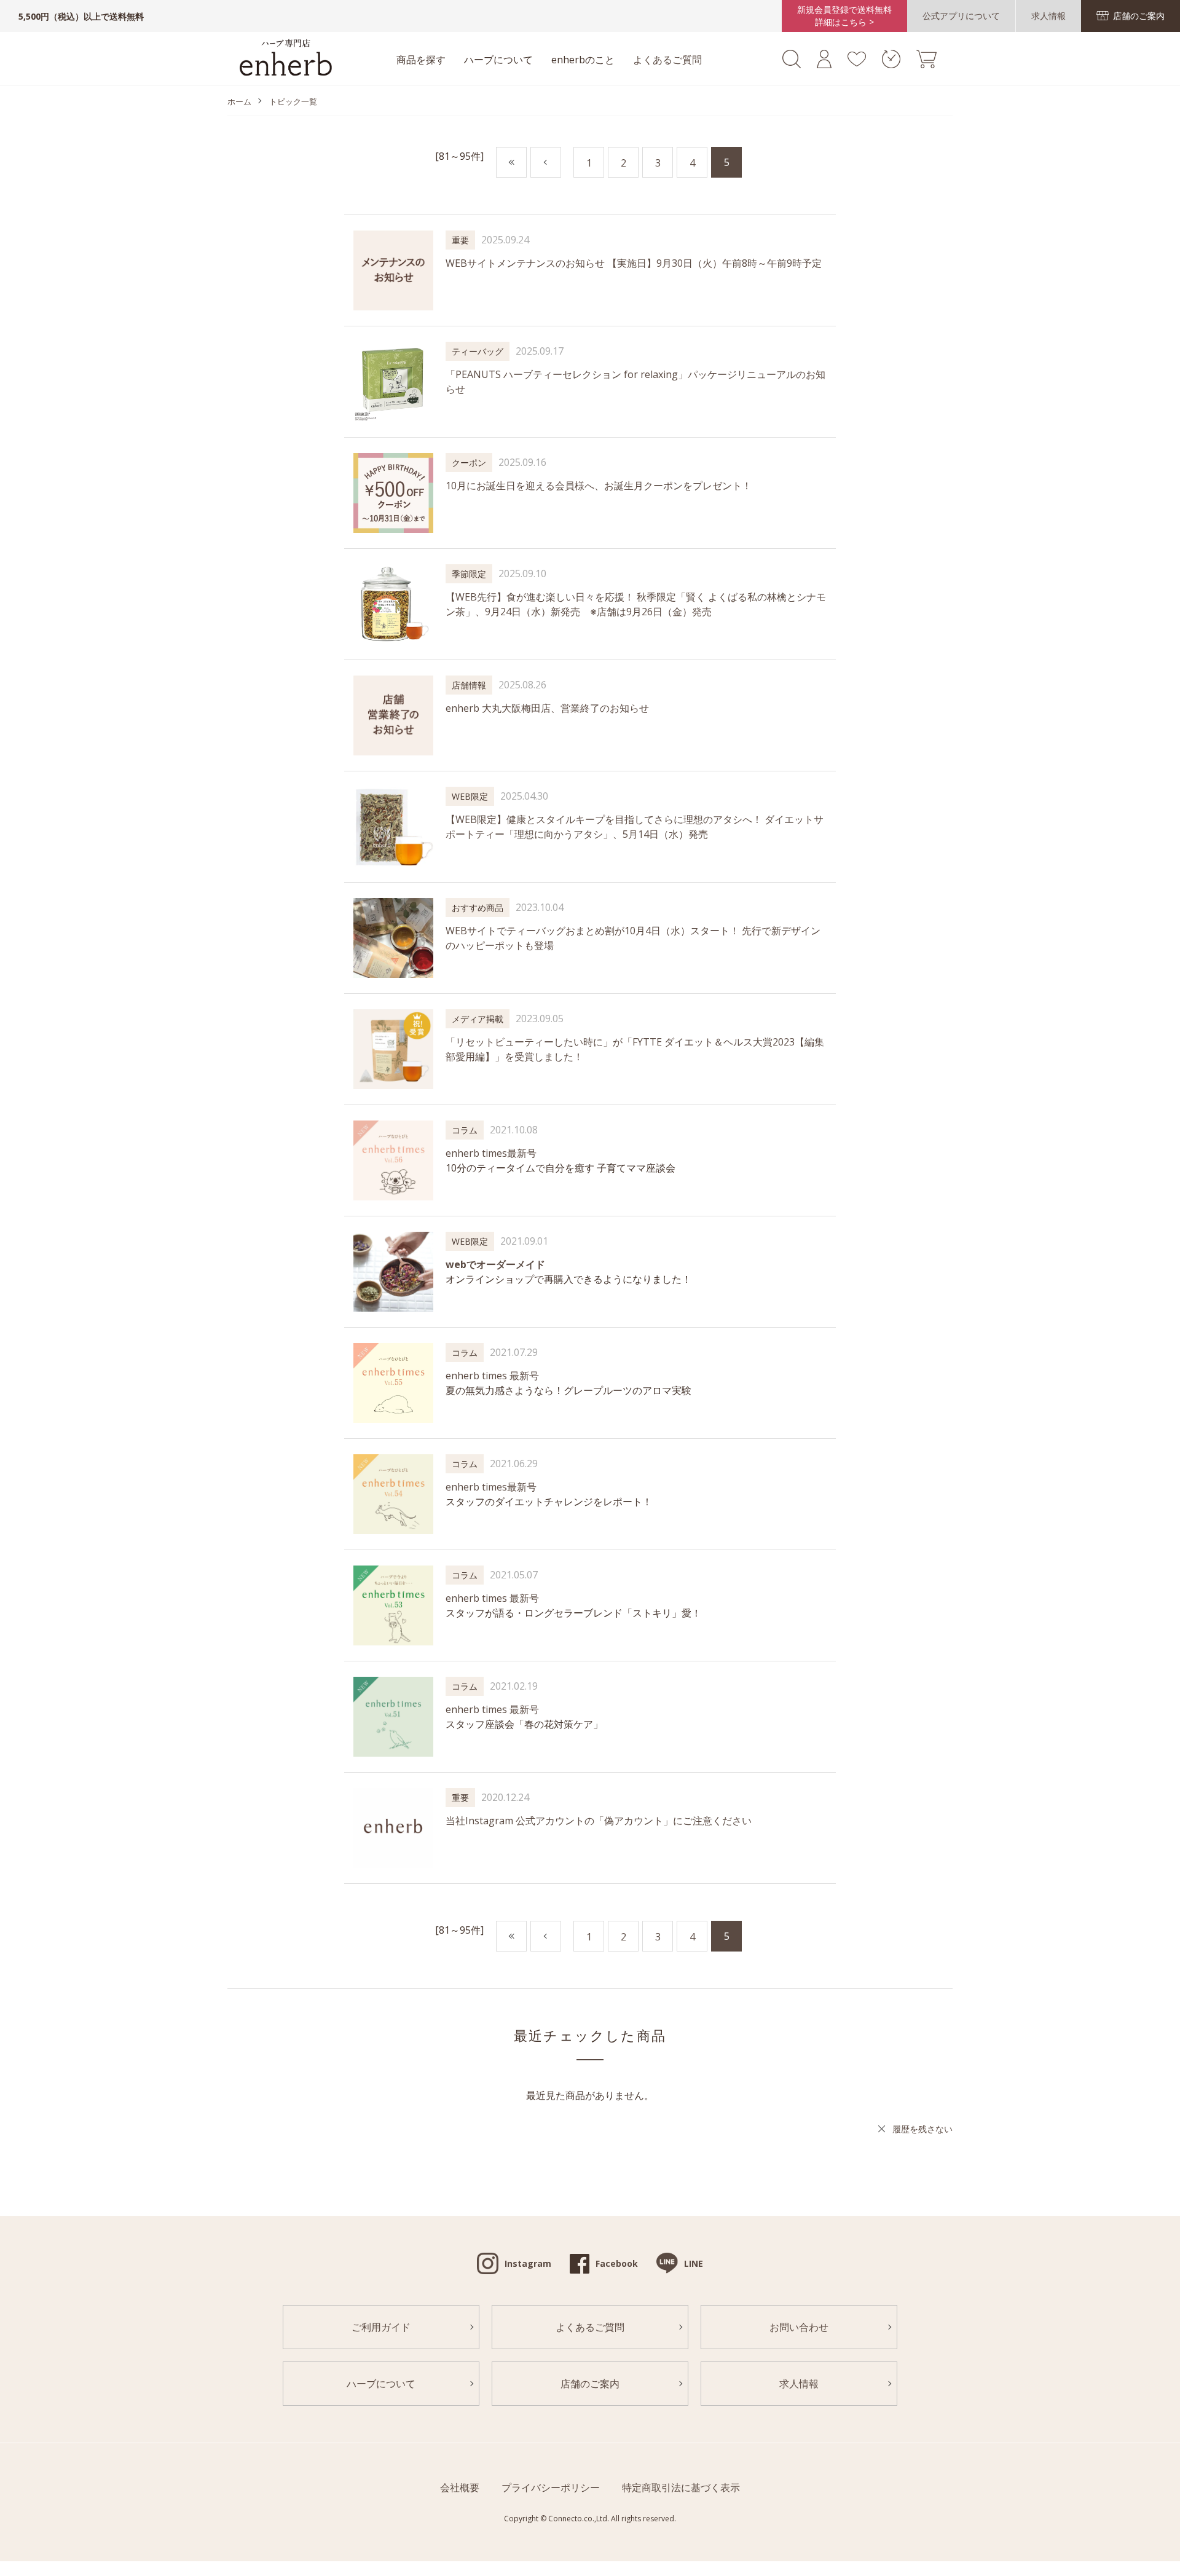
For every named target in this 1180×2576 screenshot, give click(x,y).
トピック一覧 (293, 101)
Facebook (617, 2263)
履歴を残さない (922, 2129)
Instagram (528, 2263)
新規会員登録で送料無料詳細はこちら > (844, 16)
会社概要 (460, 2487)
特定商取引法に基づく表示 (681, 2487)
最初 (526, 163)
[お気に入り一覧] (856, 63)
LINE (694, 2263)
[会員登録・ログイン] (824, 65)
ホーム (239, 101)
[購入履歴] (891, 65)
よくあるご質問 (667, 60)
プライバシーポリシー (551, 2487)
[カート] (926, 65)
